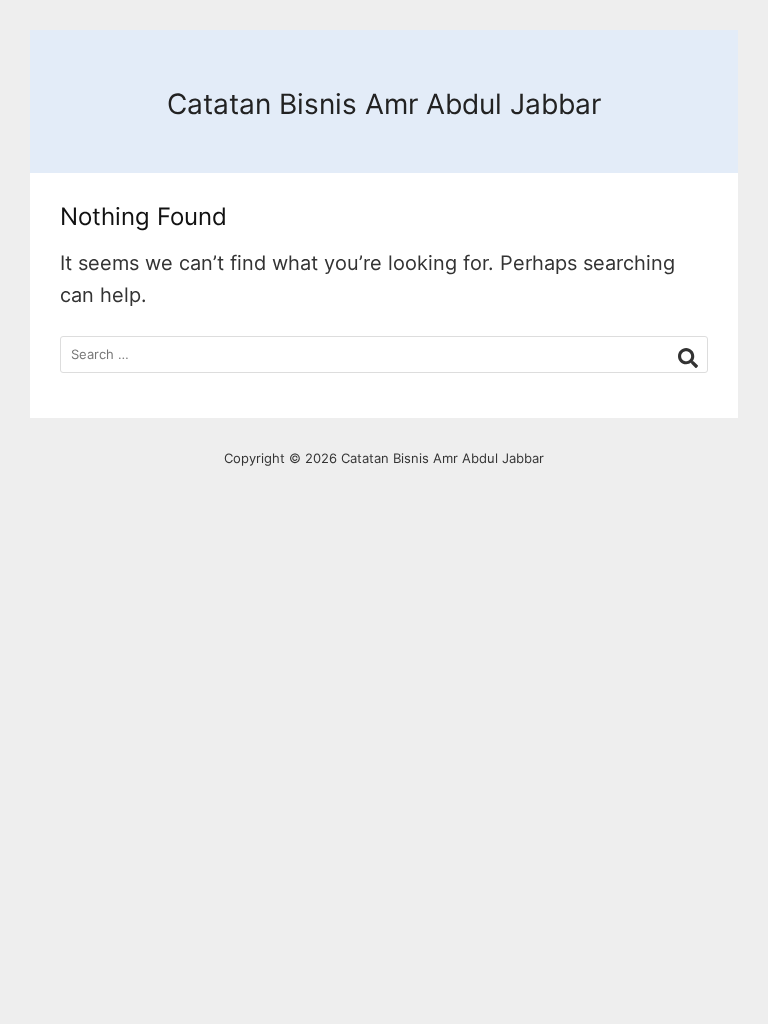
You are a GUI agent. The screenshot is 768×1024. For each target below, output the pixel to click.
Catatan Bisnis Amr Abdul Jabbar (384, 104)
